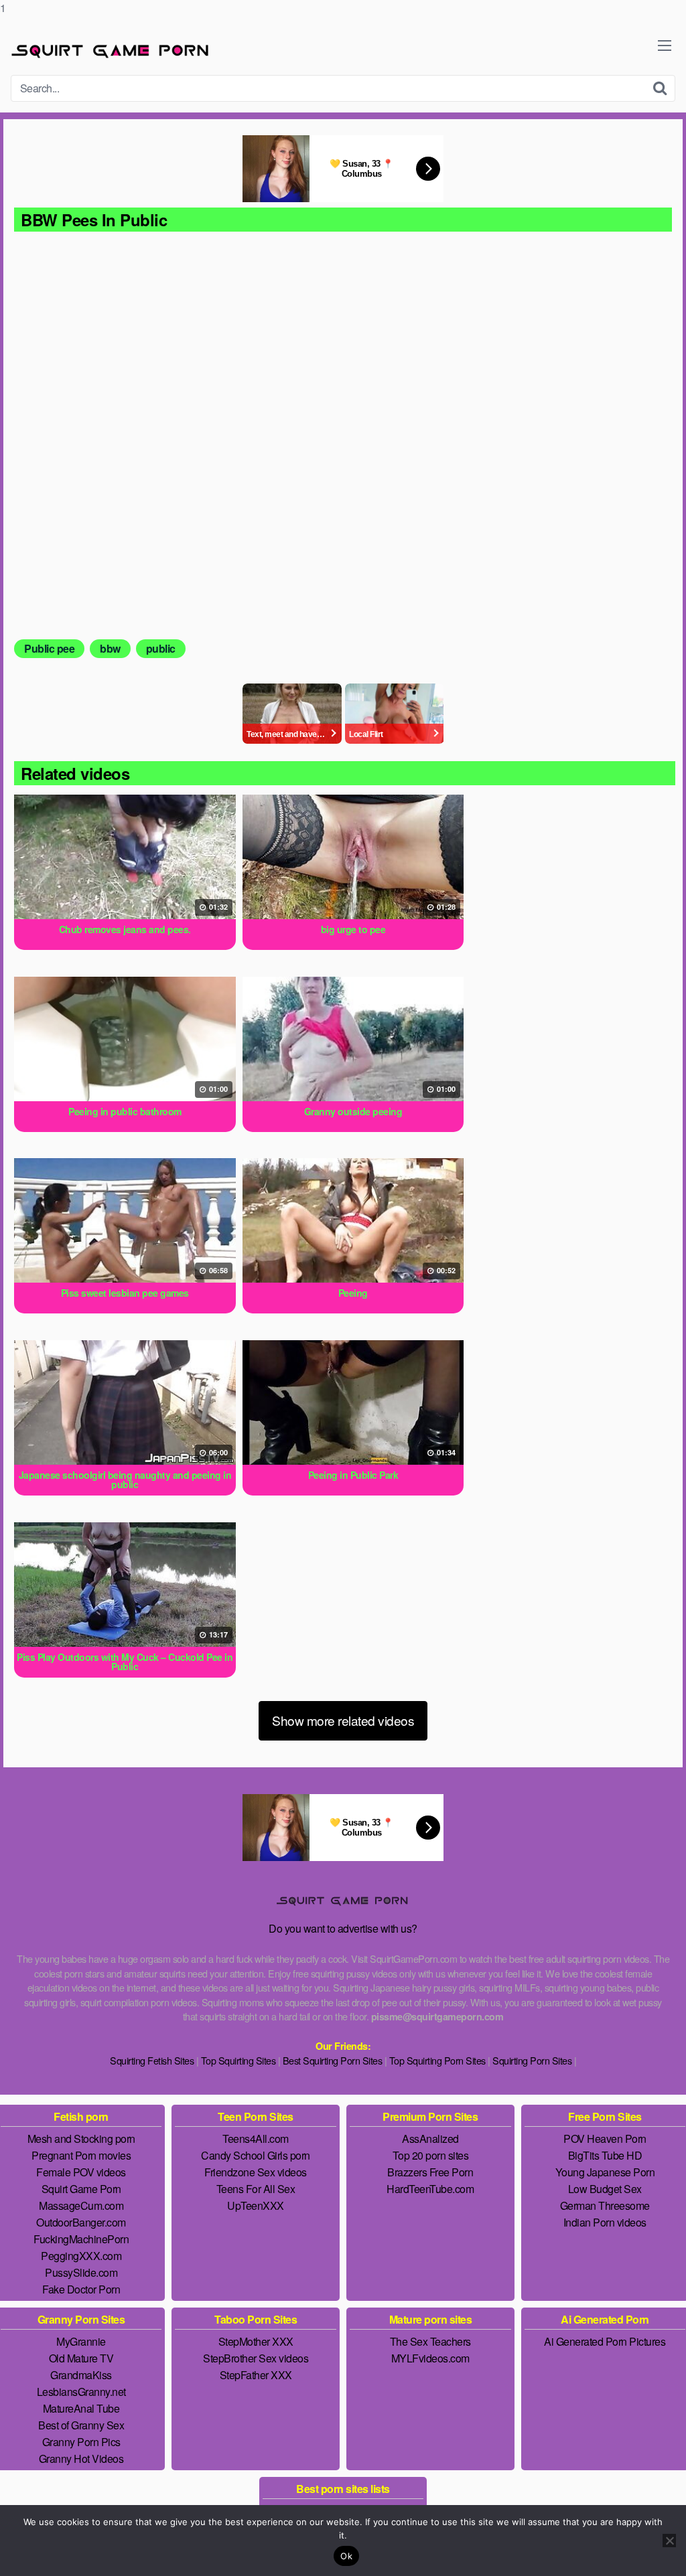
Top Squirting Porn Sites (437, 2060)
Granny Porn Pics (81, 2442)
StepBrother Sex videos (256, 2358)
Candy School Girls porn (256, 2155)
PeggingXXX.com (81, 2256)
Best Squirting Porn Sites (333, 2060)
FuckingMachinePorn (81, 2239)
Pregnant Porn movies (81, 2155)
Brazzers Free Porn (430, 2172)
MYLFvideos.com (430, 2358)
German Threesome (605, 2205)
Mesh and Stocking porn (81, 2139)
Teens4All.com (256, 2139)
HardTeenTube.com (430, 2189)
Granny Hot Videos (81, 2459)
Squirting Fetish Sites (152, 2060)
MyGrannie (81, 2341)
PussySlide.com (81, 2272)
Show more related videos (343, 1720)
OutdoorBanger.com (81, 2222)
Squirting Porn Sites (532, 2060)
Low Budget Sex (605, 2189)
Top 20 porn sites (431, 2155)
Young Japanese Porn (605, 2172)
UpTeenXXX (256, 2205)
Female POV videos (81, 2172)
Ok (346, 2556)
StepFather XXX (256, 2375)
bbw (110, 648)
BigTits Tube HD (605, 2155)
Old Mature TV (81, 2358)
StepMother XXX (256, 2341)
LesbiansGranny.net (81, 2392)
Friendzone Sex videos (256, 2172)
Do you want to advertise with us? (343, 1928)
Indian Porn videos (605, 2222)
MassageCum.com (81, 2205)
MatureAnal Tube (81, 2408)
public (161, 648)
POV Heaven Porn (605, 2139)
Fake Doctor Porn (81, 2289)
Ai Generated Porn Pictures (605, 2341)
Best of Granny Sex (81, 2425)
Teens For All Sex (256, 2189)
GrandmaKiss (81, 2375)
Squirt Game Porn (81, 2189)
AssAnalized (430, 2139)
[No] (669, 2541)
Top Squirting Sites (238, 2060)
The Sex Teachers (430, 2341)
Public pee (49, 648)
